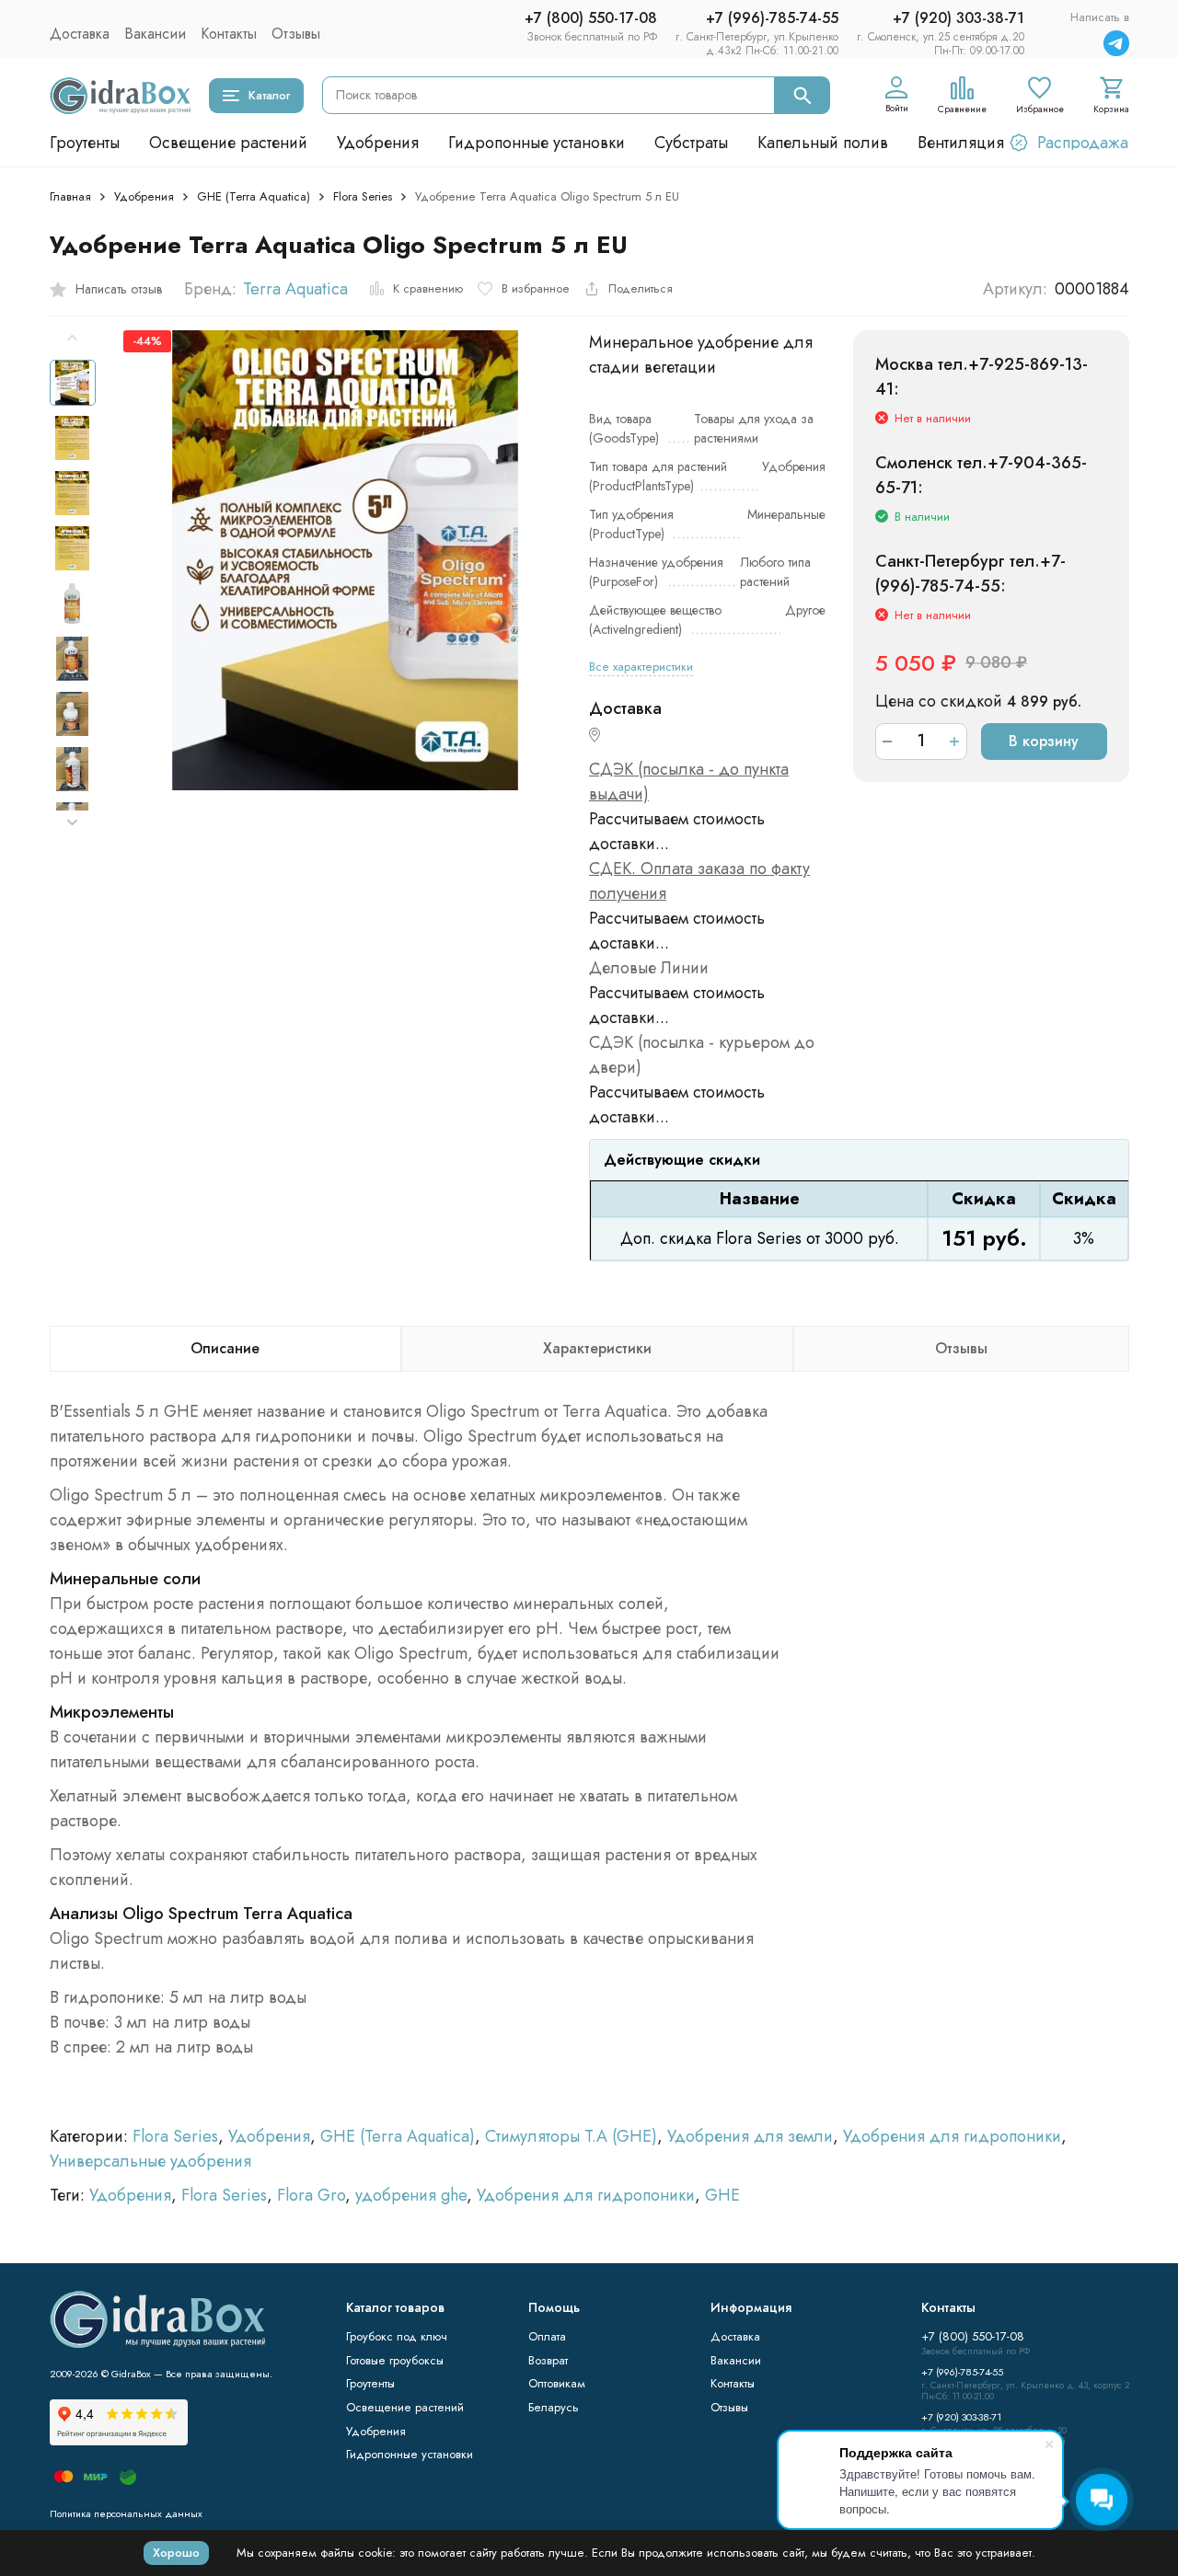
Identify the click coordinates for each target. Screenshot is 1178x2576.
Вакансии (155, 34)
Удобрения (378, 143)
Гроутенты (85, 143)
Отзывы (296, 34)
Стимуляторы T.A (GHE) (571, 2136)
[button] (73, 823)
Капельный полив (823, 143)
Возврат (548, 2360)
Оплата (547, 2336)
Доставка (80, 34)
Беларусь (554, 2407)
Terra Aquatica (295, 289)
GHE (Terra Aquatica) (254, 196)
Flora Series (363, 196)
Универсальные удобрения (150, 2161)
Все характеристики (641, 667)
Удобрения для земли (750, 2136)
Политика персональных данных (126, 2513)
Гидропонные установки (537, 143)
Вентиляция (961, 143)
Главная (70, 196)
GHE (722, 2195)
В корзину (1044, 741)
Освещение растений (228, 143)
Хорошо (176, 2553)
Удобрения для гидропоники (952, 2136)
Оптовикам (557, 2383)
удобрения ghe (411, 2195)
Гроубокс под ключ (397, 2336)
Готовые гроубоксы (395, 2360)
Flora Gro (311, 2195)
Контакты (229, 34)
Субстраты (691, 143)
